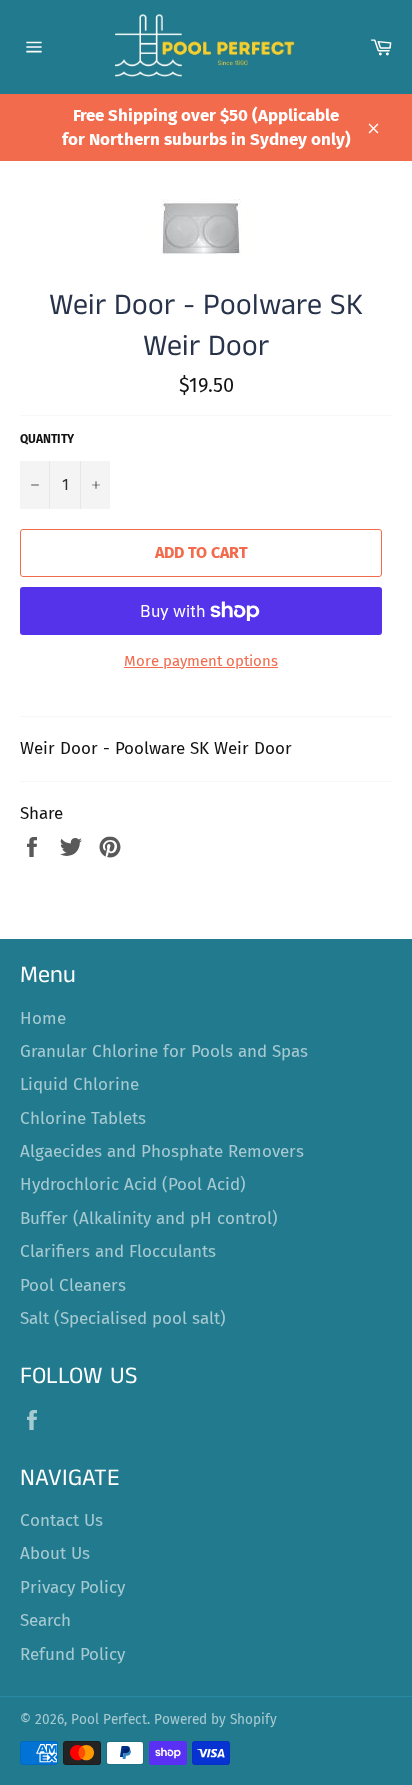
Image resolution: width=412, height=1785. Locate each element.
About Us (55, 1553)
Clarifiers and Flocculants (118, 1251)
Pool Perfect (109, 1719)
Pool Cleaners (73, 1285)
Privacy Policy (72, 1587)
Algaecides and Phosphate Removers (162, 1151)
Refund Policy (72, 1654)
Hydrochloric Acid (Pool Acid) (133, 1184)
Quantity (47, 439)
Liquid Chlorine (79, 1084)
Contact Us (61, 1520)
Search (45, 1620)
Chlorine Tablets (83, 1118)
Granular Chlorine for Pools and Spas (164, 1051)
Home (43, 1018)
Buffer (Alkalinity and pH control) (149, 1218)
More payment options (201, 661)
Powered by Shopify (215, 1719)
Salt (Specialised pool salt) (123, 1318)
